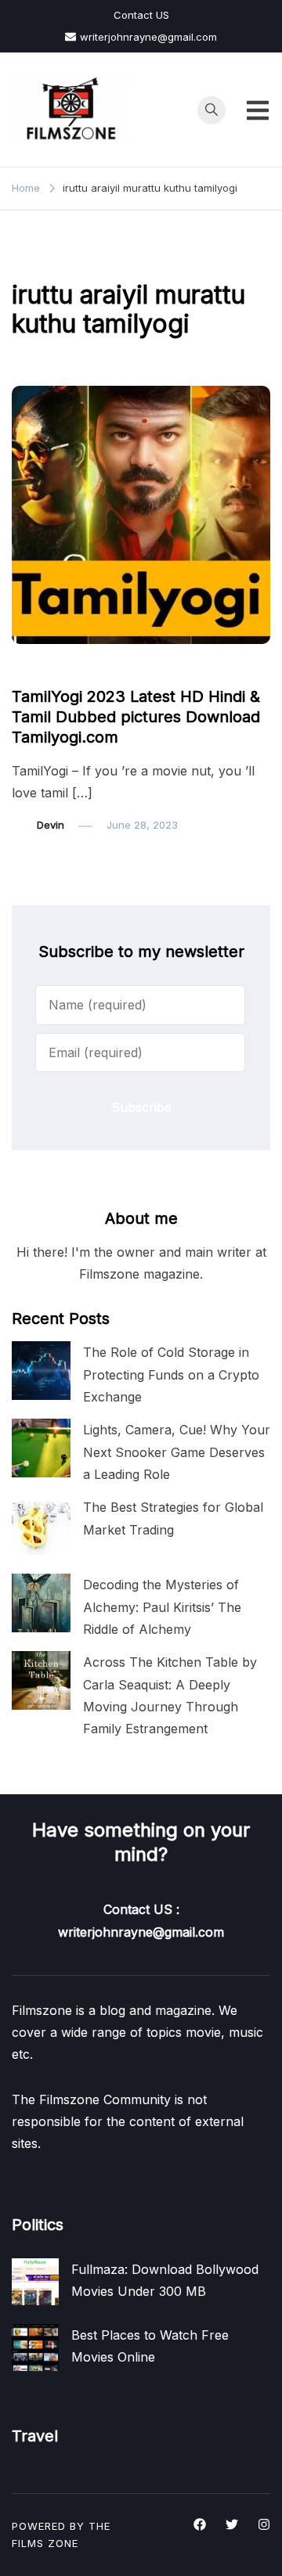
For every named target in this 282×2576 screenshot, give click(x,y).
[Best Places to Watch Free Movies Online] (35, 2348)
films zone (45, 2543)
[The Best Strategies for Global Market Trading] (41, 1525)
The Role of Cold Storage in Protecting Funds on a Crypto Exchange (171, 1374)
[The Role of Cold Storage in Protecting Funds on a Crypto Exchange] (41, 1371)
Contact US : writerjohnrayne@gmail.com (141, 1920)
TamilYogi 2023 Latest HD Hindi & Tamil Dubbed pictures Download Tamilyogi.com (136, 717)
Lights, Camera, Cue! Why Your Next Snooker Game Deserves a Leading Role (177, 1452)
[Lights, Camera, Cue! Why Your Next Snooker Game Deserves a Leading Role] (41, 1448)
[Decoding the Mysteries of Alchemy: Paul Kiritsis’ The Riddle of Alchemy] (41, 1603)
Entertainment (55, 667)
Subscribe (141, 1107)
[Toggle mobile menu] (258, 110)
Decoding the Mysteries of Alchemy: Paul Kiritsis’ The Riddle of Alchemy (162, 1606)
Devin (51, 825)
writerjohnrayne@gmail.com (148, 37)
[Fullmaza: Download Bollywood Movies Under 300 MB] (35, 2282)
